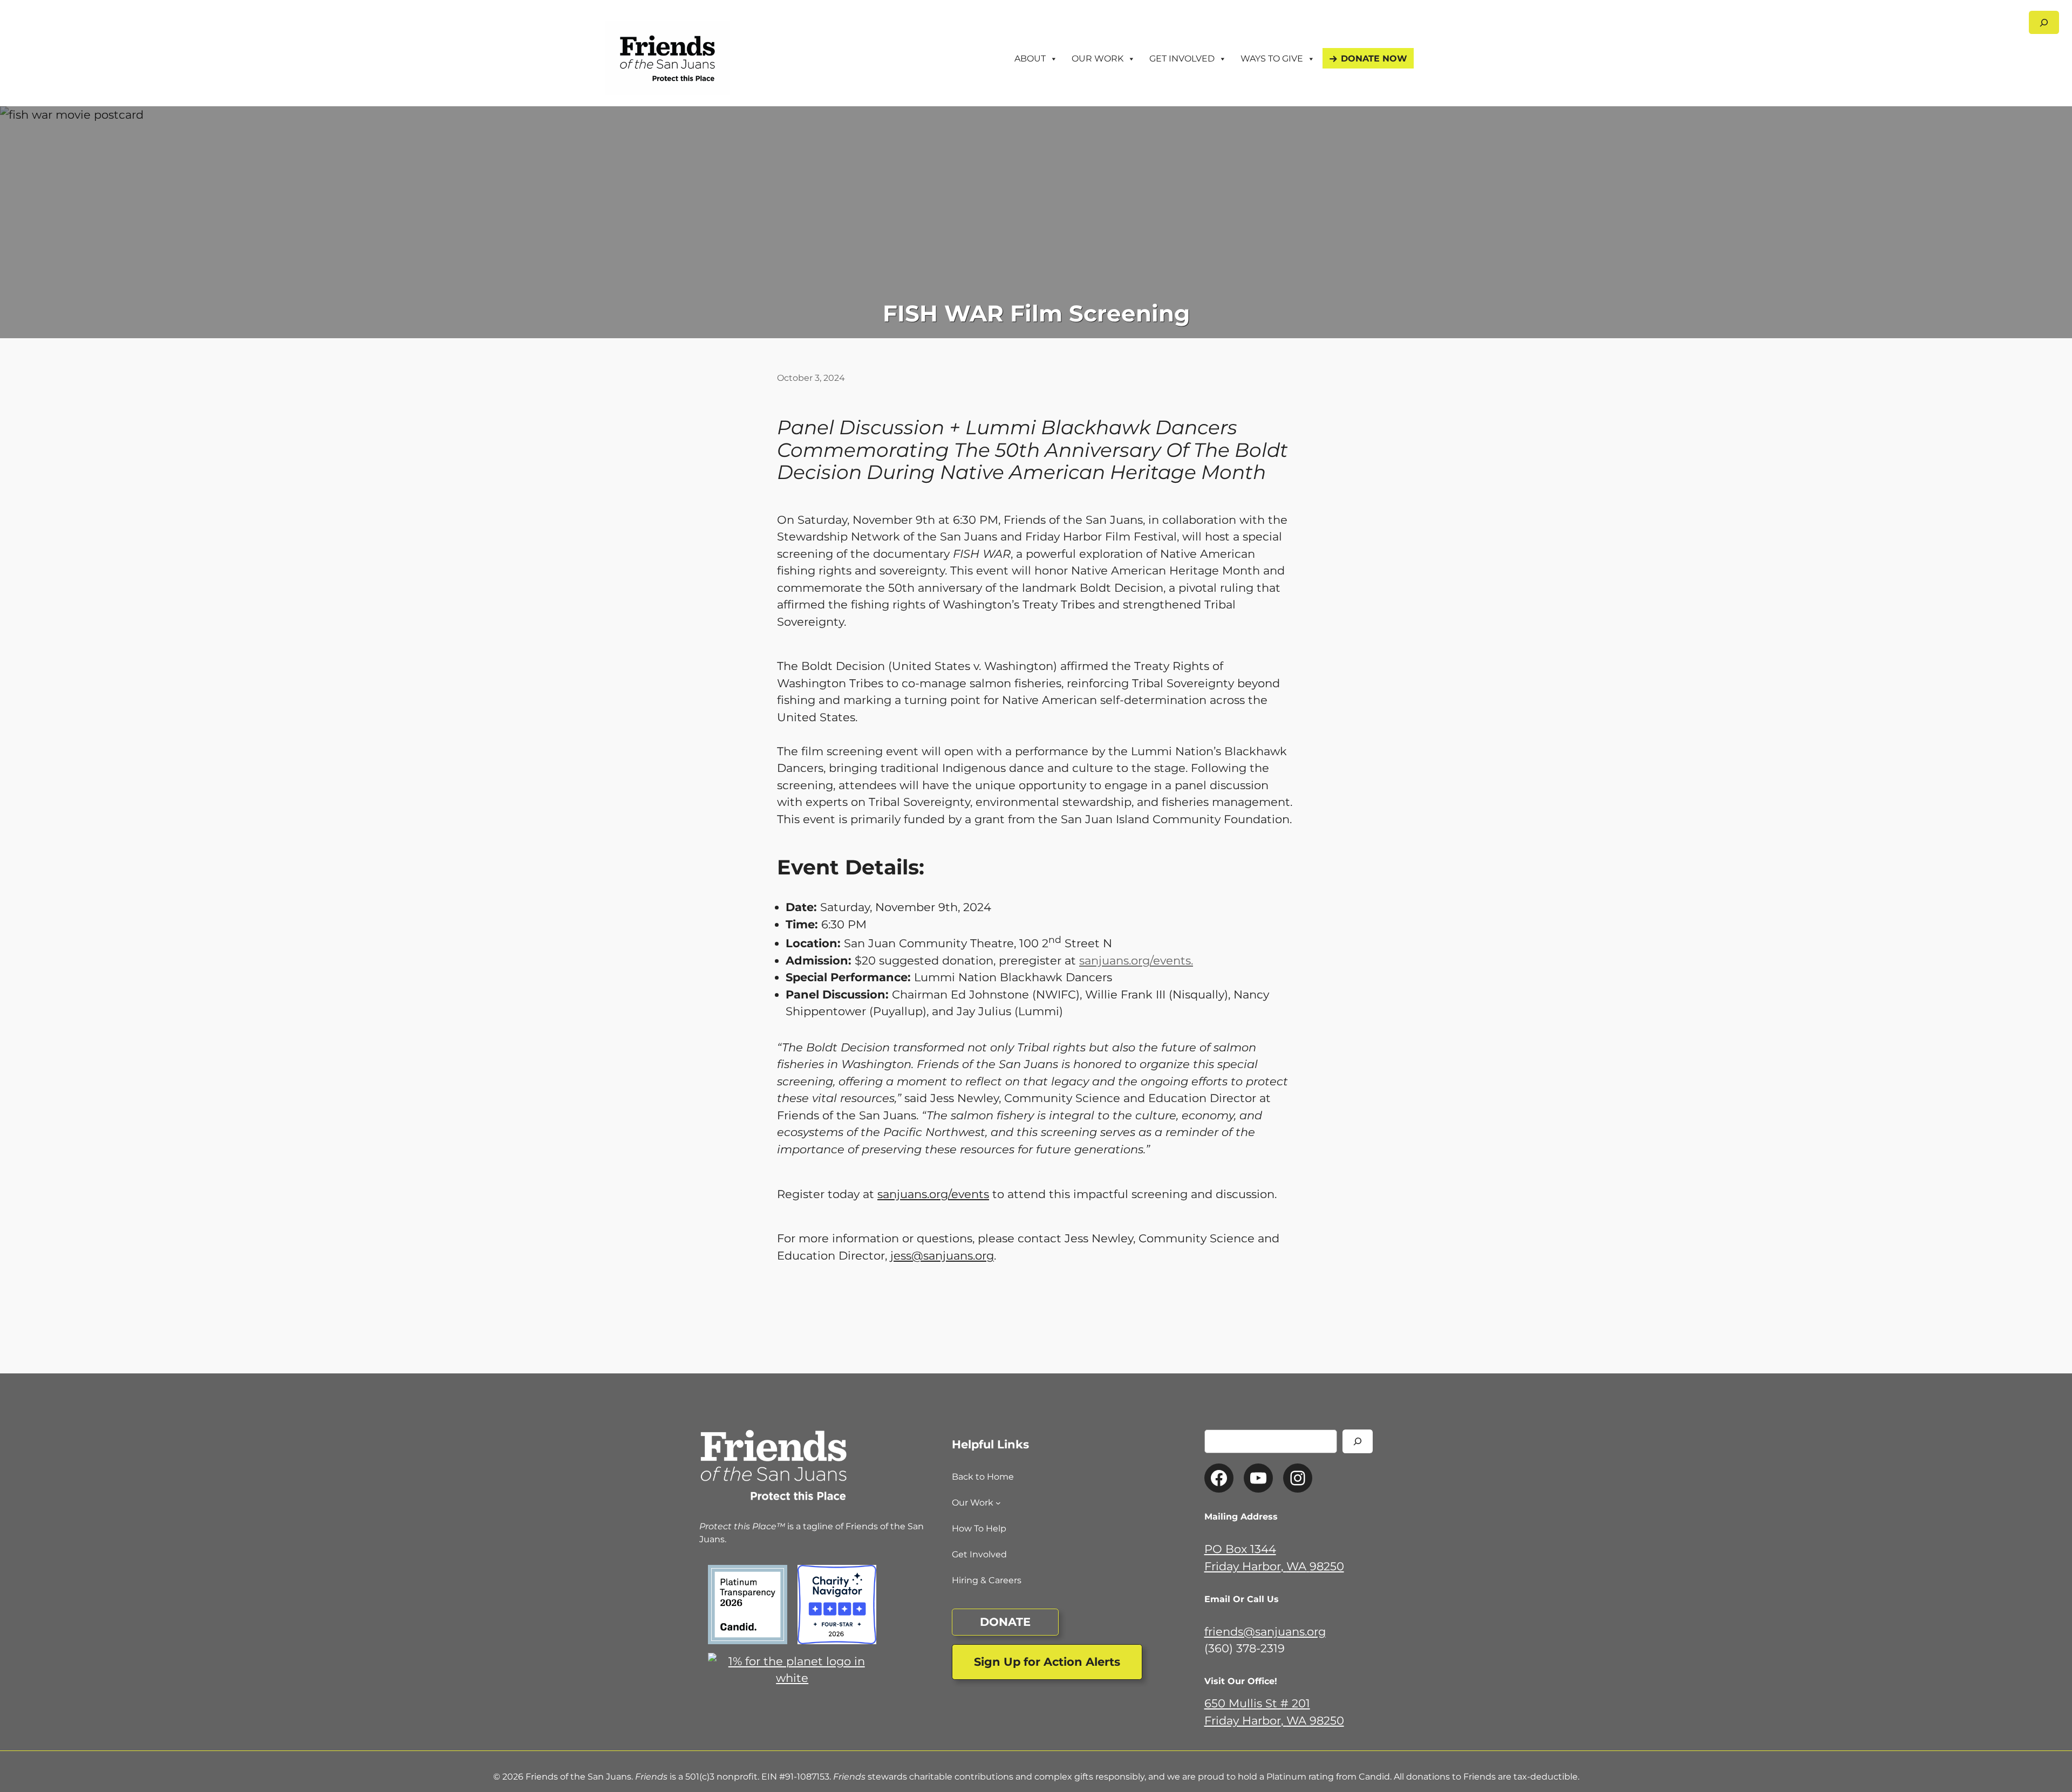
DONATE (1005, 1622)
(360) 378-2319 (1245, 1648)
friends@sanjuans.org (1265, 1632)
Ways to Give (1272, 59)
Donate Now (1374, 59)
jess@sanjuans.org (942, 1256)
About (1030, 59)
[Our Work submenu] (998, 1503)
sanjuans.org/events (933, 1194)
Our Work (1098, 59)
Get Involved (1182, 59)
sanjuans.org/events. (1136, 960)
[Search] (1358, 1441)
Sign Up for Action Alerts (1047, 1662)
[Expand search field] (2044, 22)
